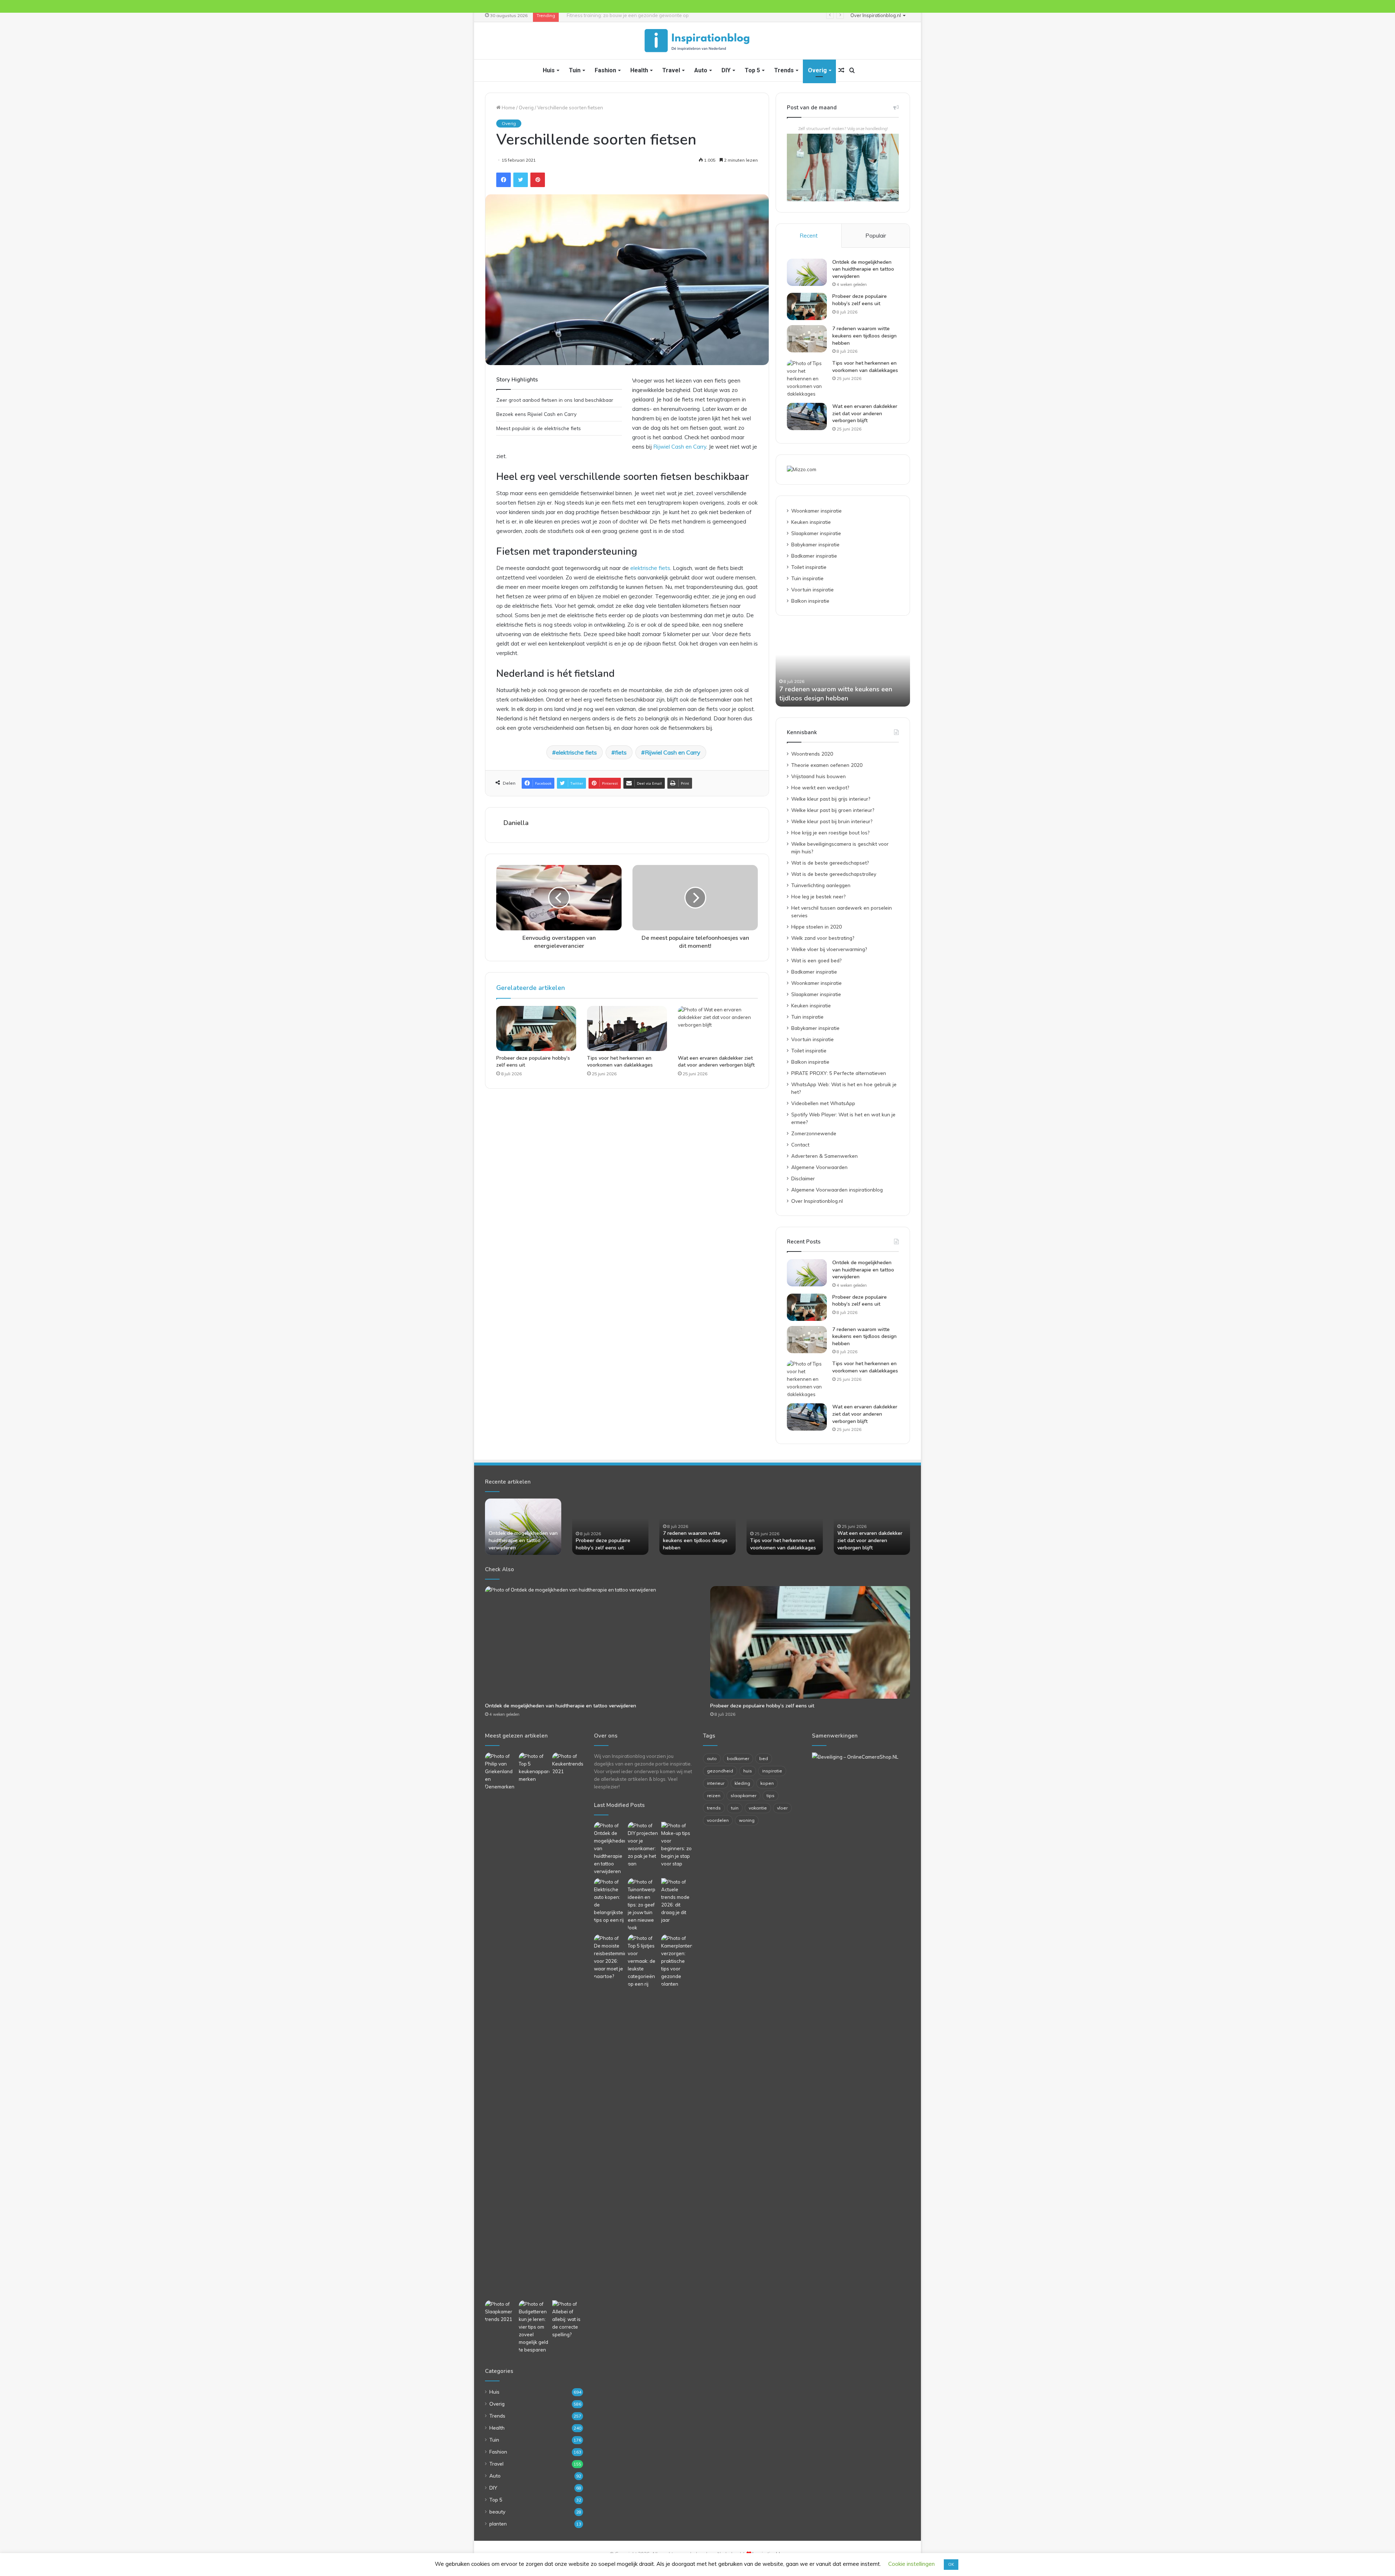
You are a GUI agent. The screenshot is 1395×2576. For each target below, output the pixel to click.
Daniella (516, 823)
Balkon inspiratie (810, 601)
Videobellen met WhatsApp (823, 1103)
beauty (497, 2512)
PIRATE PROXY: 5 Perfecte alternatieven (839, 1073)
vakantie (758, 1808)
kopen (767, 1783)
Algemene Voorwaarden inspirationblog (837, 1190)
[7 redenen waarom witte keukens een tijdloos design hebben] (807, 339)
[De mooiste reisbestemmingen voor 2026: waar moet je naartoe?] (609, 1957)
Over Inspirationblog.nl (876, 15)
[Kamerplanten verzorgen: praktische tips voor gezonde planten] (677, 1961)
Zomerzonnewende (814, 1133)
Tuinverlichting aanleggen (821, 885)
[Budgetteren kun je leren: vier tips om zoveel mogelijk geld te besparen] (534, 2327)
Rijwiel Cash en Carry (680, 447)
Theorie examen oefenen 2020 (827, 765)
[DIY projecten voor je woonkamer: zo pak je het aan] (643, 1845)
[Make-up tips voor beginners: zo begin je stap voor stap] (677, 1845)
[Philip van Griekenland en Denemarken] (500, 1772)
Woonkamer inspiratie (816, 511)
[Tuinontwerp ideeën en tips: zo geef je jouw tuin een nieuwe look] (643, 1905)
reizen (714, 1795)
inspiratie (772, 1771)
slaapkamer (743, 1795)
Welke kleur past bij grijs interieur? (831, 799)
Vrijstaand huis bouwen (818, 776)
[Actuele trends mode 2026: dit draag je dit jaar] (677, 1901)
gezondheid (720, 1771)
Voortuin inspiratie (812, 589)
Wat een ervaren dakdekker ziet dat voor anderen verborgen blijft (716, 1061)
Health (639, 70)
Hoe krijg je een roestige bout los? (830, 832)
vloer (782, 1808)
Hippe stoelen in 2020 (816, 927)
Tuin (575, 70)
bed (764, 1758)
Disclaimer (803, 1178)
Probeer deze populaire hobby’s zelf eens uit (860, 300)
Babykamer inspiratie (815, 544)
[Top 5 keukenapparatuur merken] (534, 2025)
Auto (701, 70)
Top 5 (752, 70)
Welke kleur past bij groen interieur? (833, 810)
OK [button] (951, 2564)
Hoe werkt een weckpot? (820, 787)
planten (498, 2524)
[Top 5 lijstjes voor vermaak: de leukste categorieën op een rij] (643, 1961)
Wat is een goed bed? (816, 960)
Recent (809, 236)
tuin (735, 1808)
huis (748, 1771)
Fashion (605, 70)
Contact (800, 1145)
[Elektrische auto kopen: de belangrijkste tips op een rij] (609, 1901)
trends (714, 1808)
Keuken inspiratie (811, 522)
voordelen (718, 1820)
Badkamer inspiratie (814, 556)
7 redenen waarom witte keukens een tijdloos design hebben (864, 336)
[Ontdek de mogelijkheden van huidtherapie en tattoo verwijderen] (807, 272)
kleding (742, 1783)
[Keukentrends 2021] (568, 1764)
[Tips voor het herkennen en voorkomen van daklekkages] (627, 1028)
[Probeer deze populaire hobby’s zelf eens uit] (536, 1028)
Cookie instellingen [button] (911, 2564)
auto (712, 1758)
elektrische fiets (650, 568)
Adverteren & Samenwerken (824, 1156)
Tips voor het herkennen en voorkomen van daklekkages (620, 1061)
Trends (784, 70)
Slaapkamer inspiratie (816, 533)
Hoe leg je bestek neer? (818, 896)
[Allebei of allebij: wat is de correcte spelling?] (568, 2319)
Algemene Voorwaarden (819, 1167)
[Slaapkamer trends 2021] (500, 2312)
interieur (716, 1783)
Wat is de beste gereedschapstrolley (834, 874)
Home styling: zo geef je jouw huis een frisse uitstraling (623, 15)
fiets (621, 752)
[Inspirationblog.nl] (697, 41)
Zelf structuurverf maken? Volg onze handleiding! (843, 129)
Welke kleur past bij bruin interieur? (832, 821)
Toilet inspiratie (809, 567)
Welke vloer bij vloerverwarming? (829, 949)
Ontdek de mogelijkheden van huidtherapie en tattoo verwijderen (863, 269)
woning (747, 1820)
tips (771, 1795)
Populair (876, 236)
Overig (817, 70)
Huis (549, 70)
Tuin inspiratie (807, 578)
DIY (726, 70)
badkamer (738, 1758)
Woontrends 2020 (812, 754)
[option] (843, 667)
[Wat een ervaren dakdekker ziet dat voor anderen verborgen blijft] (718, 1028)
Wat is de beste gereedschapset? (830, 863)
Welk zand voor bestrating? (823, 938)
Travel (671, 70)
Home (508, 108)
